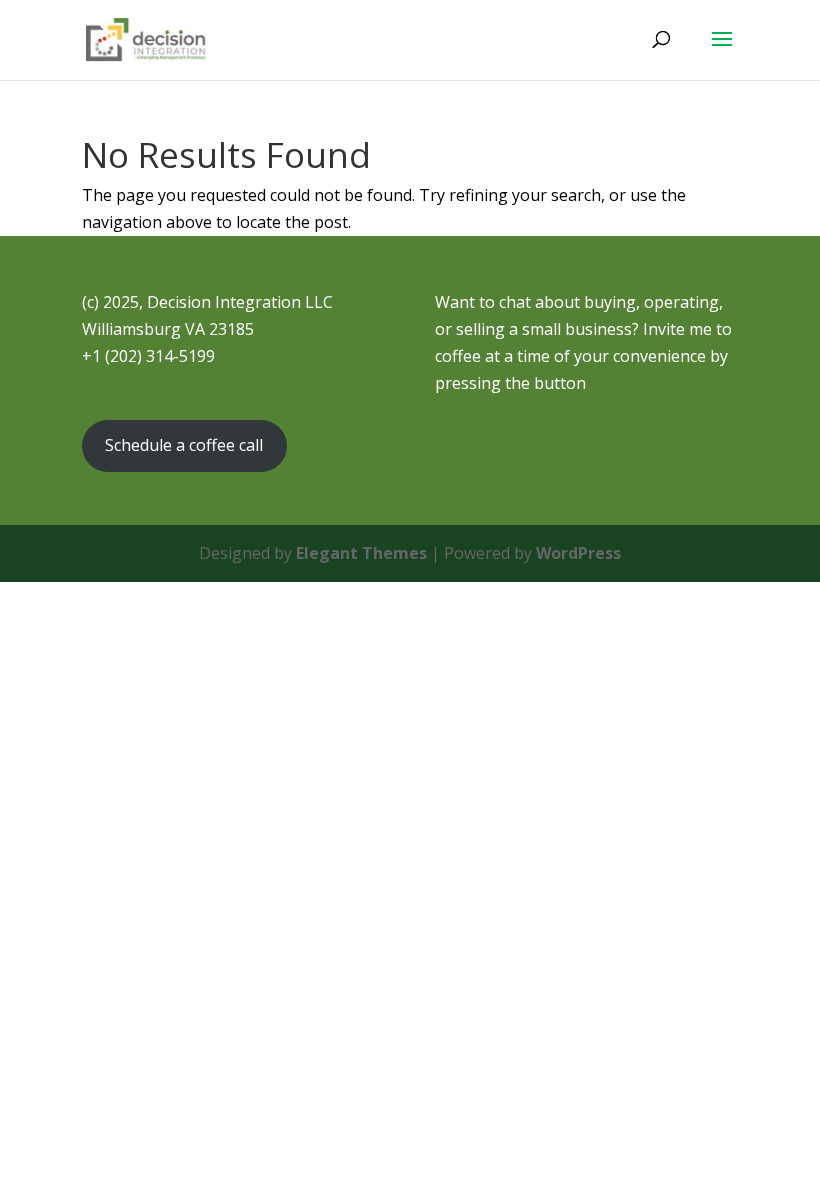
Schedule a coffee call (184, 445)
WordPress (578, 553)
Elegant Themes (361, 553)
